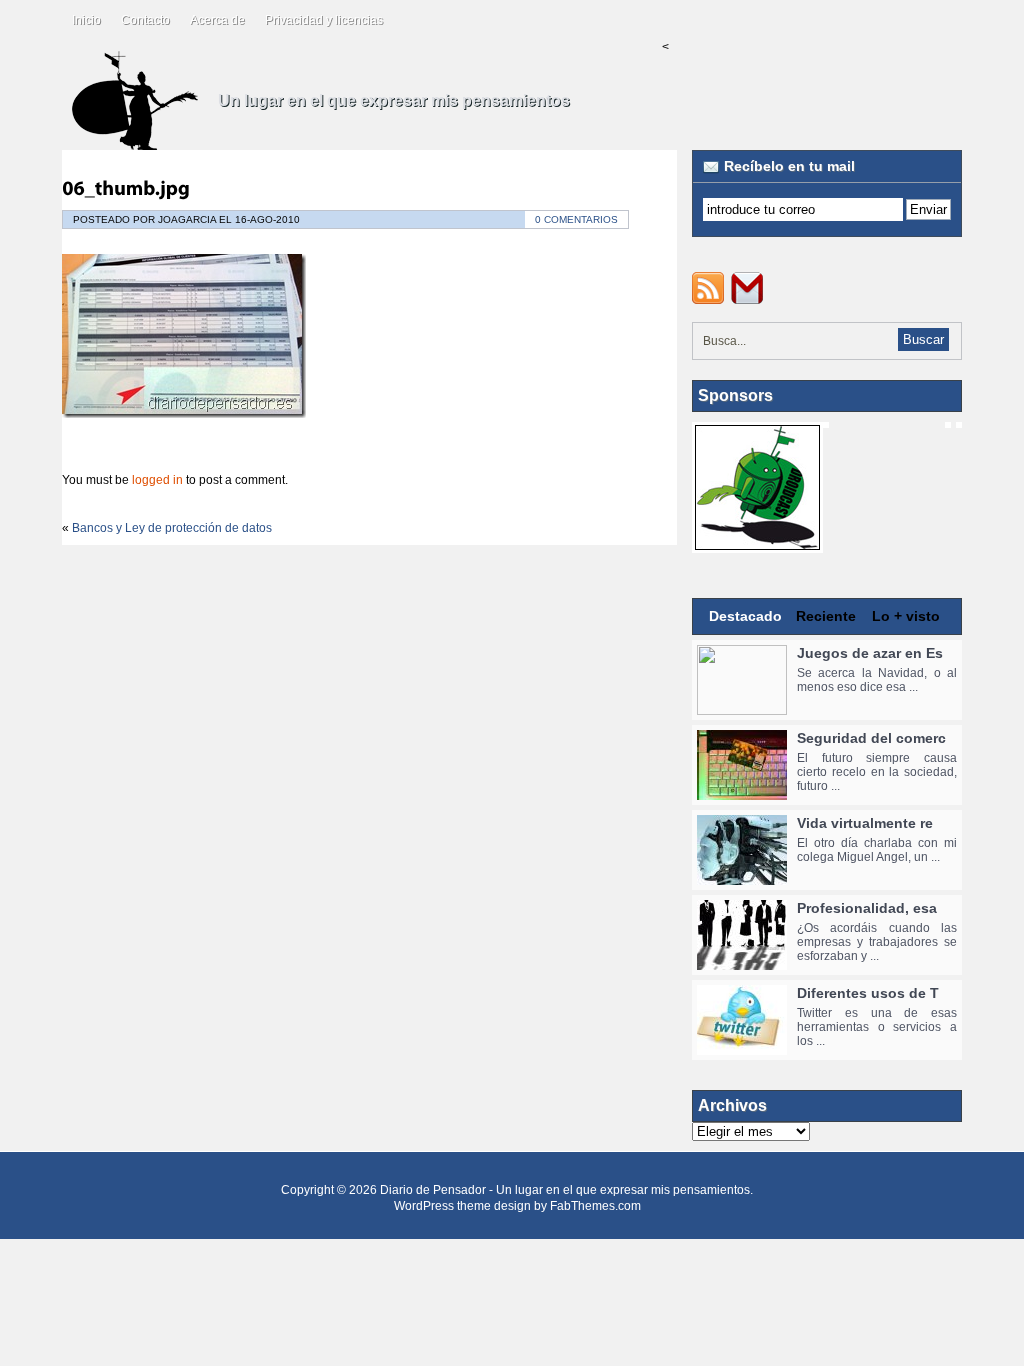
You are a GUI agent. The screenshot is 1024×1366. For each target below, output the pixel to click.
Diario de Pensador (433, 1190)
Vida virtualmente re (865, 823)
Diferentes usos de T (868, 993)
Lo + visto (906, 616)
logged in (157, 480)
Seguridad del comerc (871, 738)
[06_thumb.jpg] (126, 188)
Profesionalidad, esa (867, 908)
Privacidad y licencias (324, 20)
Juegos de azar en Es (870, 653)
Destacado (745, 616)
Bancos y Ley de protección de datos (172, 528)
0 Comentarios (576, 219)
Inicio (86, 20)
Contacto (145, 20)
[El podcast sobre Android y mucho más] (757, 543)
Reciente (826, 616)
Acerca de (217, 20)
